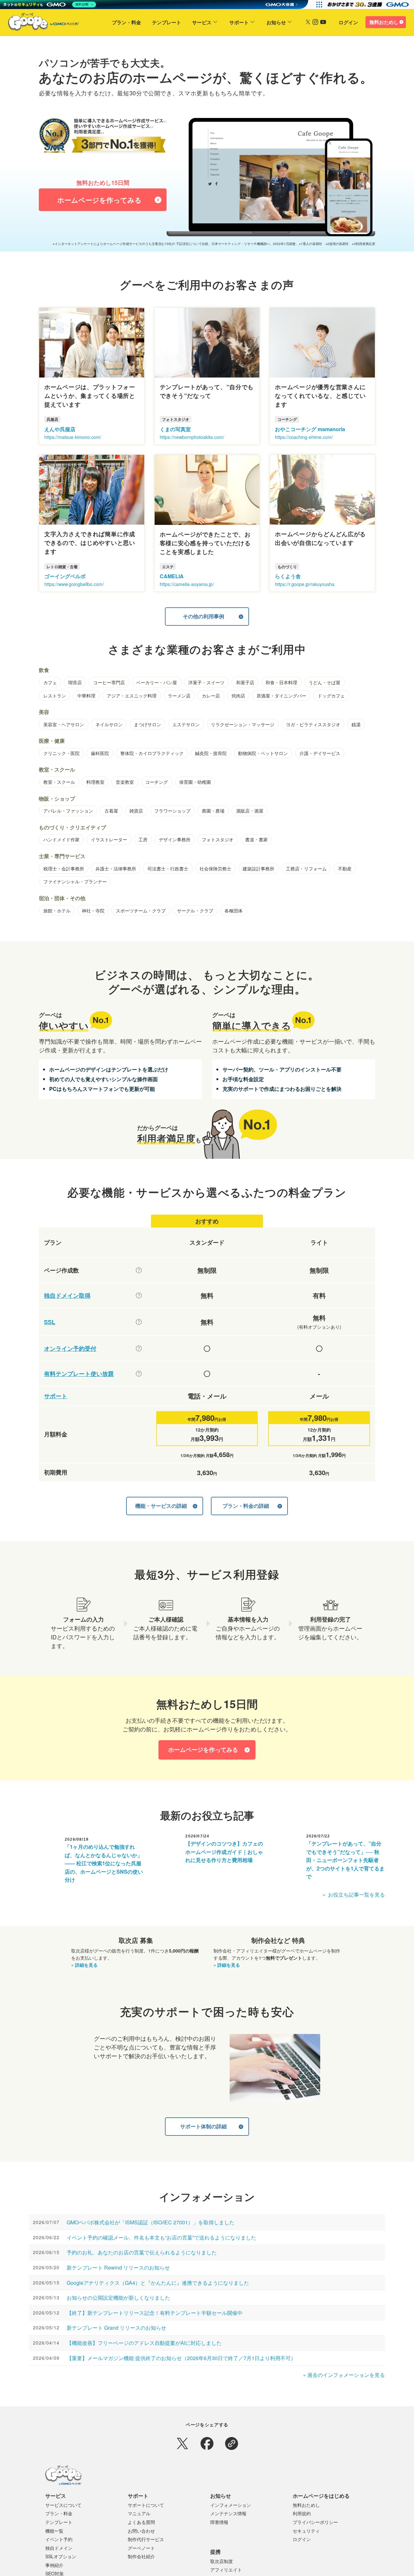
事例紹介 (54, 2565)
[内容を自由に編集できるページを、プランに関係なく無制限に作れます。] (139, 1270)
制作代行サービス (146, 2539)
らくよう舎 (288, 576)
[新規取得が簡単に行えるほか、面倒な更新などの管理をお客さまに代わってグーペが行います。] (139, 1295)
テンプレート (167, 22)
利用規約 (302, 2513)
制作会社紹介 (141, 2556)
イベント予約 (59, 2539)
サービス (202, 22)
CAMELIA (172, 576)
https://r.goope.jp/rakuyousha (305, 584)
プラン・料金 (126, 22)
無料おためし (384, 22)
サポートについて (146, 2505)
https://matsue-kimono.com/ (73, 437)
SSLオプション (61, 2556)
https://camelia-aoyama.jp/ (187, 584)
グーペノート (141, 2548)
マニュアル (139, 2513)
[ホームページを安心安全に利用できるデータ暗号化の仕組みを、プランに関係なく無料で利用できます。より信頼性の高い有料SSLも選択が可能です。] (139, 1322)
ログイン (348, 22)
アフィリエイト (226, 2570)
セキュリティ (306, 2531)
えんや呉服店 (60, 429)
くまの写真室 (175, 429)
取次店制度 (222, 2561)
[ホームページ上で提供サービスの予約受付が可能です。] (139, 1348)
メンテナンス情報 (228, 2513)
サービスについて (63, 2505)
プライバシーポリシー (315, 2522)
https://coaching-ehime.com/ (304, 437)
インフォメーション (231, 2505)
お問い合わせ (141, 2531)
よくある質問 (141, 2522)
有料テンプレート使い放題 (79, 1374)
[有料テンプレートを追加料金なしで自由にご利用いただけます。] (139, 1374)
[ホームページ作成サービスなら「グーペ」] (39, 23)
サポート (239, 22)
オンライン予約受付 (70, 1349)
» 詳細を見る (84, 1965)
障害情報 (219, 2522)
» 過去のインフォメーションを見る (344, 2375)
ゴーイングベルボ (65, 576)
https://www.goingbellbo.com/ (74, 584)
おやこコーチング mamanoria (310, 429)
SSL (50, 1322)
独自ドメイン (59, 2548)
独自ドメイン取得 (67, 1296)
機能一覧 (54, 2531)
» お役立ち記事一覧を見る (354, 1895)
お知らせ (276, 22)
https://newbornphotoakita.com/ (192, 437)
